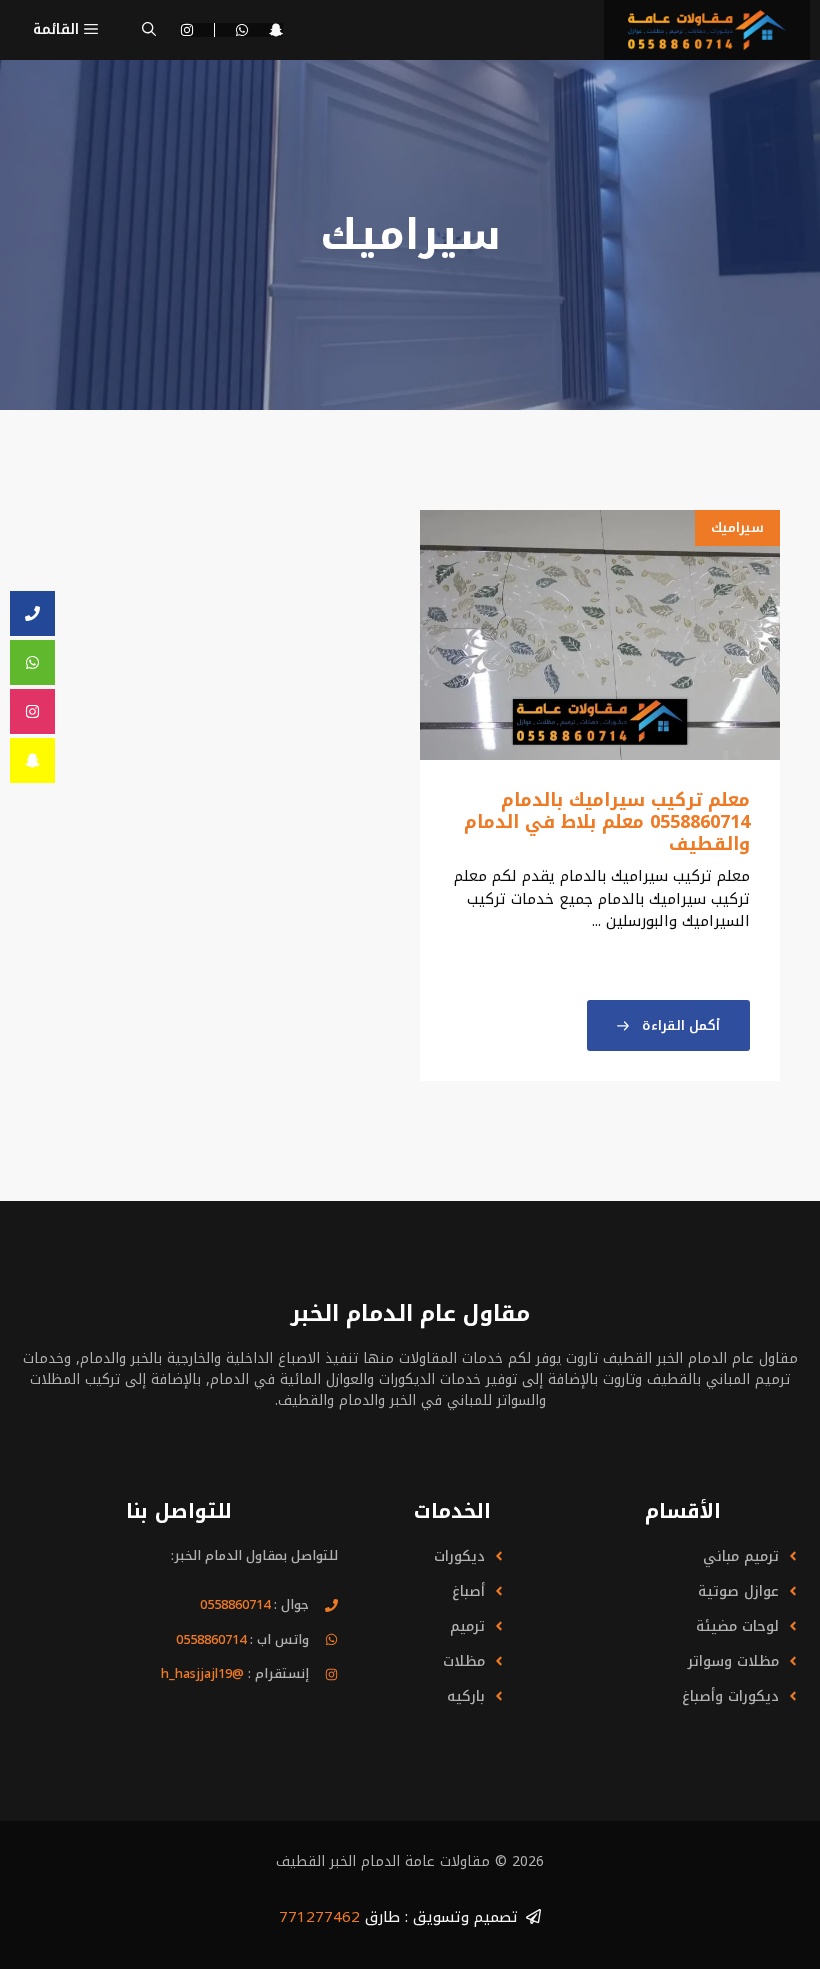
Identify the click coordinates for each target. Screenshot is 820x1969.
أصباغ (468, 1591)
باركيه (466, 1696)
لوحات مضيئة (737, 1626)
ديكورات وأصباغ (730, 1696)
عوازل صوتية (738, 1591)
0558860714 (235, 1604)
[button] (149, 30)
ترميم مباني (741, 1556)
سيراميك (737, 527)
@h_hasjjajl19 (202, 1673)
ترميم (467, 1626)
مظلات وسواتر (733, 1661)
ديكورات (459, 1556)
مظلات (464, 1661)
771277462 (319, 1917)
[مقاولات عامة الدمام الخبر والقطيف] (707, 30)
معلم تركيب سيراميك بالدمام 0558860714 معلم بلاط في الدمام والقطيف (607, 821)
